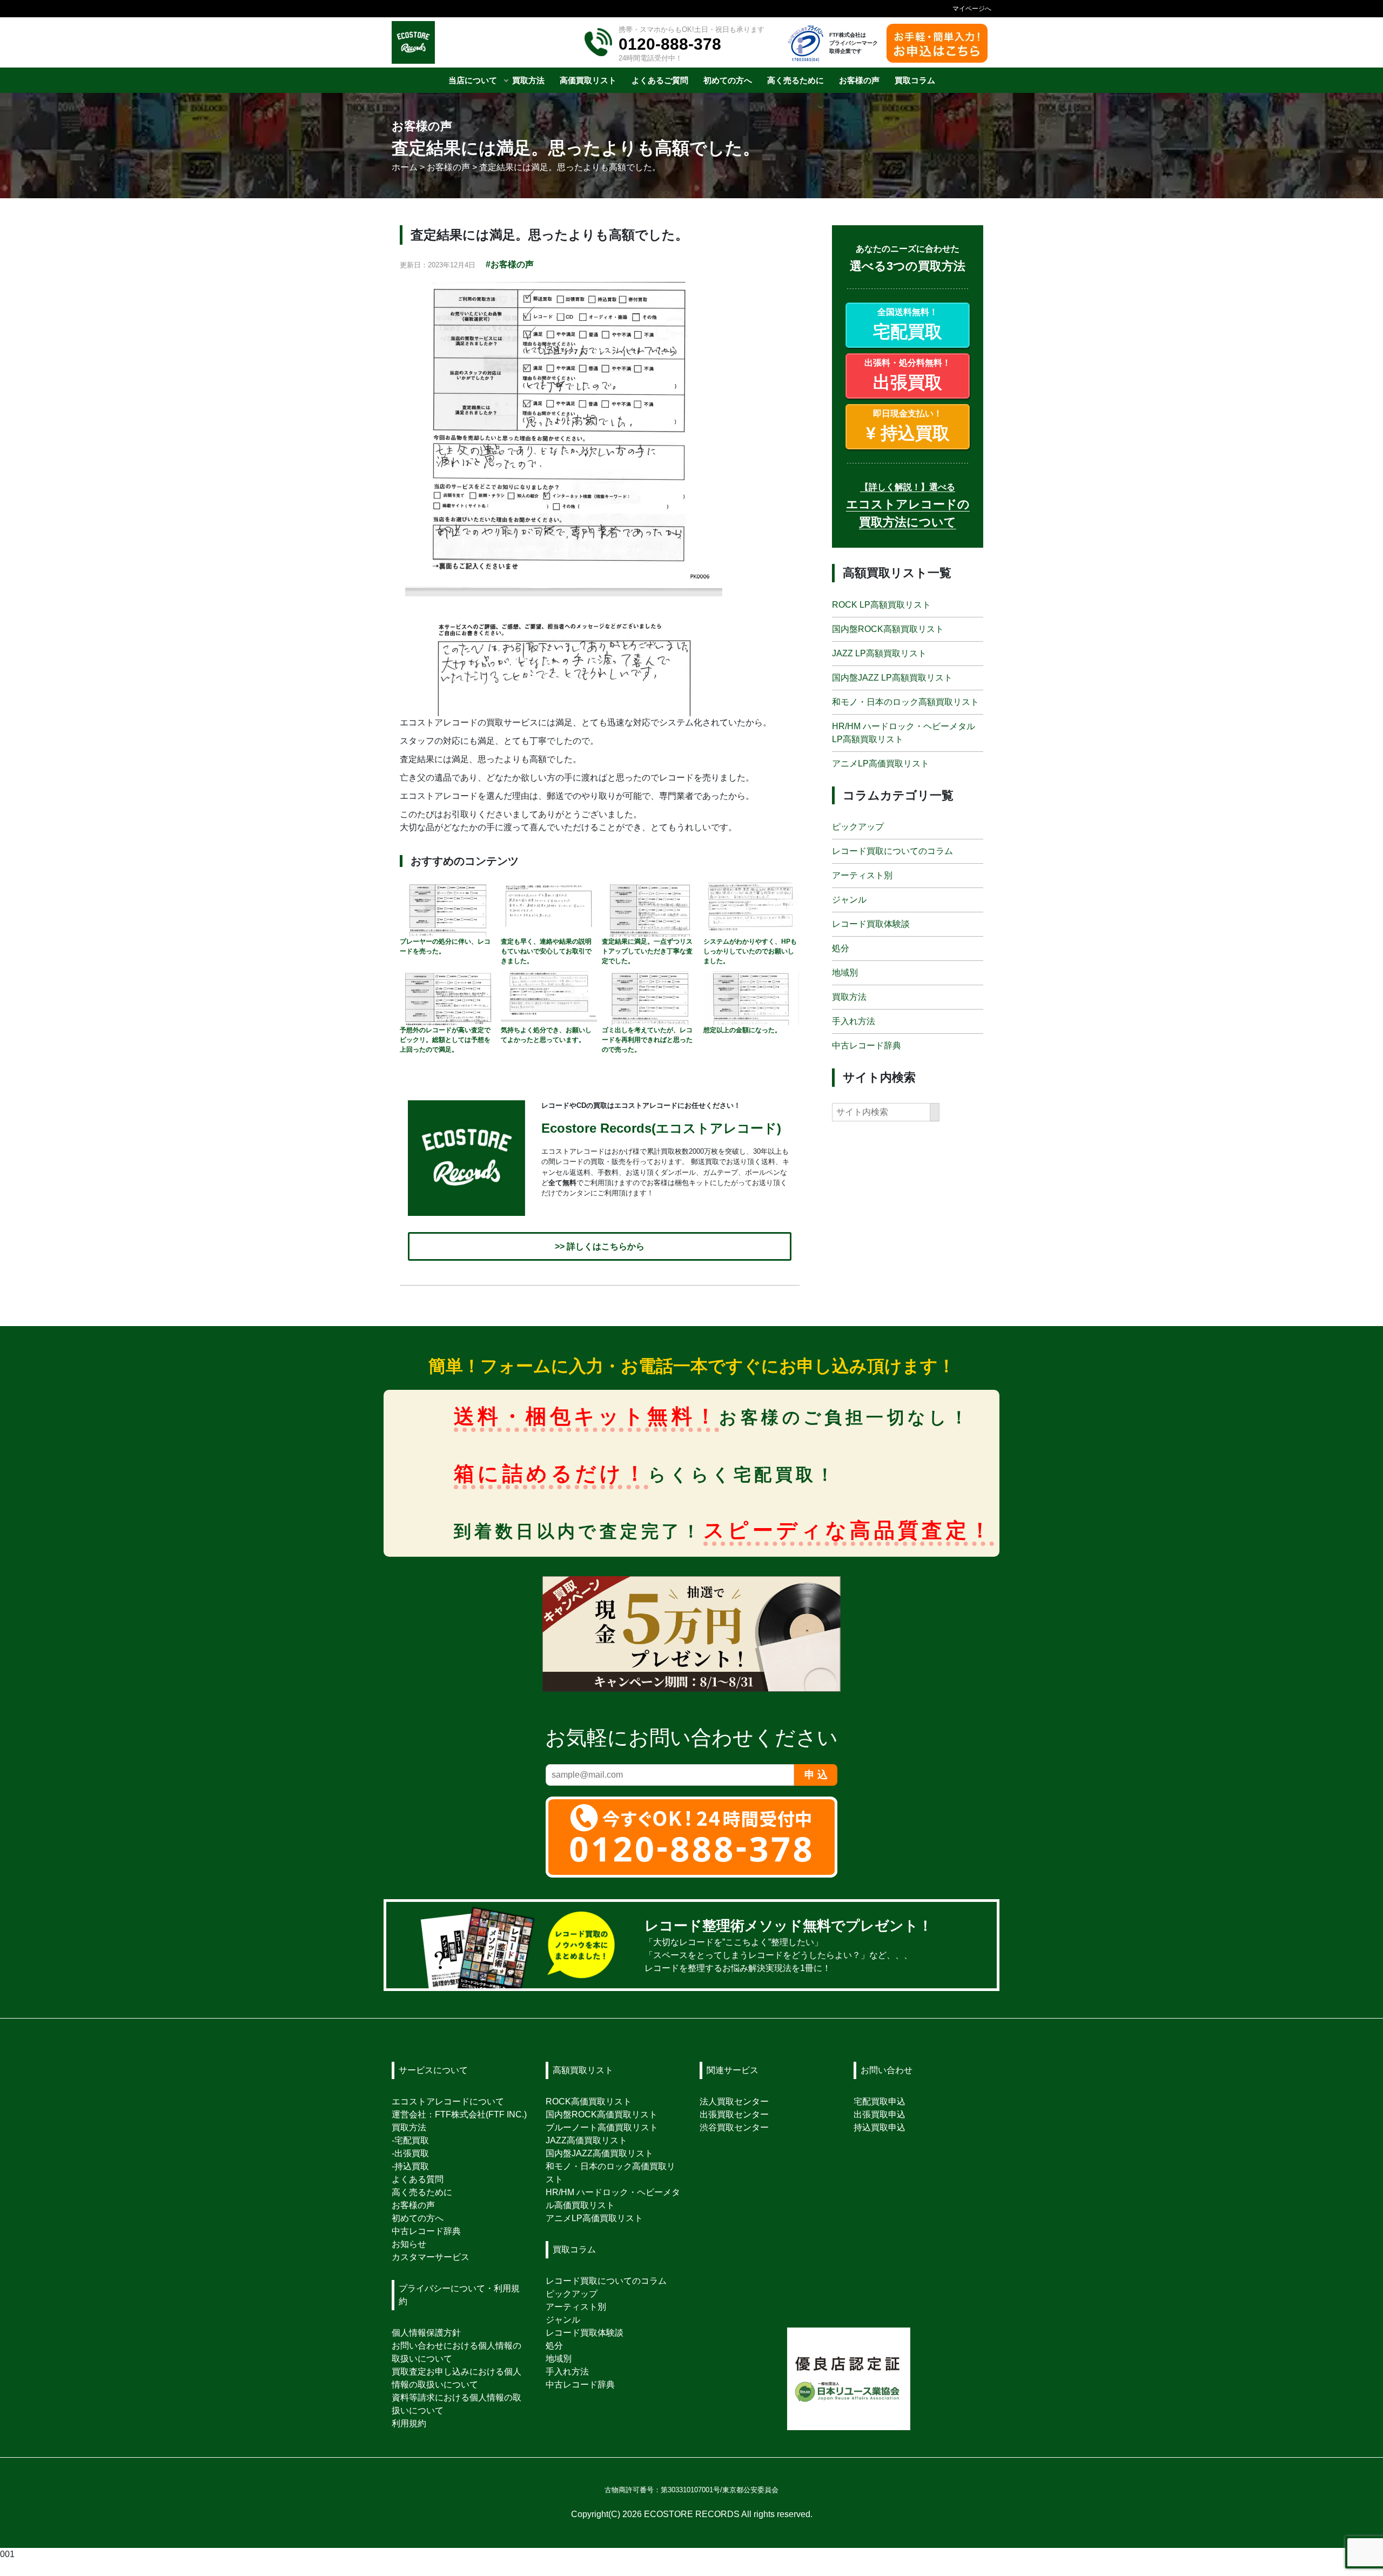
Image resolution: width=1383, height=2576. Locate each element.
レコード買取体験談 (871, 924)
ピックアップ (858, 827)
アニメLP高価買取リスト (881, 764)
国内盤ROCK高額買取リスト (888, 629)
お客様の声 (413, 2205)
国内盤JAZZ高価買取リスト (599, 2153)
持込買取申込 (880, 2127)
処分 (841, 949)
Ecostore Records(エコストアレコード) (661, 1129)
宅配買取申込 (880, 2101)
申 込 (816, 1775)
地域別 (845, 973)
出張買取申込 (880, 2114)
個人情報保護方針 (426, 2333)
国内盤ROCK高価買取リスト (602, 2114)
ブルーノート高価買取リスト (602, 2127)
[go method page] (975, 1945)
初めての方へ (418, 2218)
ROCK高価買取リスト (589, 2101)
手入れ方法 (854, 1022)
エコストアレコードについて (448, 2101)
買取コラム (574, 2249)
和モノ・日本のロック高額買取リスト (905, 702)
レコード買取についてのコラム (892, 852)
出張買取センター (734, 2114)
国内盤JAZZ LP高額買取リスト (892, 678)
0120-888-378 (670, 44)
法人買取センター (734, 2101)
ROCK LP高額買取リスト (881, 605)
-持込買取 (410, 2166)
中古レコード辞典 (867, 1046)
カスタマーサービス (431, 2257)
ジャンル (849, 900)
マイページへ (972, 9)
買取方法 (849, 997)
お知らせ (409, 2244)
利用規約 (409, 2423)
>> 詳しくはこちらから (600, 1246)
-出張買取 (410, 2153)
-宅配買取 (410, 2140)
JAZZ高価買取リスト (586, 2140)
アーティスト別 (862, 876)
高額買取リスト (583, 2070)
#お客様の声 (510, 264)
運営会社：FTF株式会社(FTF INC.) (459, 2114)
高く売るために (422, 2192)
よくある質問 (418, 2179)
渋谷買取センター (734, 2127)
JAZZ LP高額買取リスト (879, 653)
